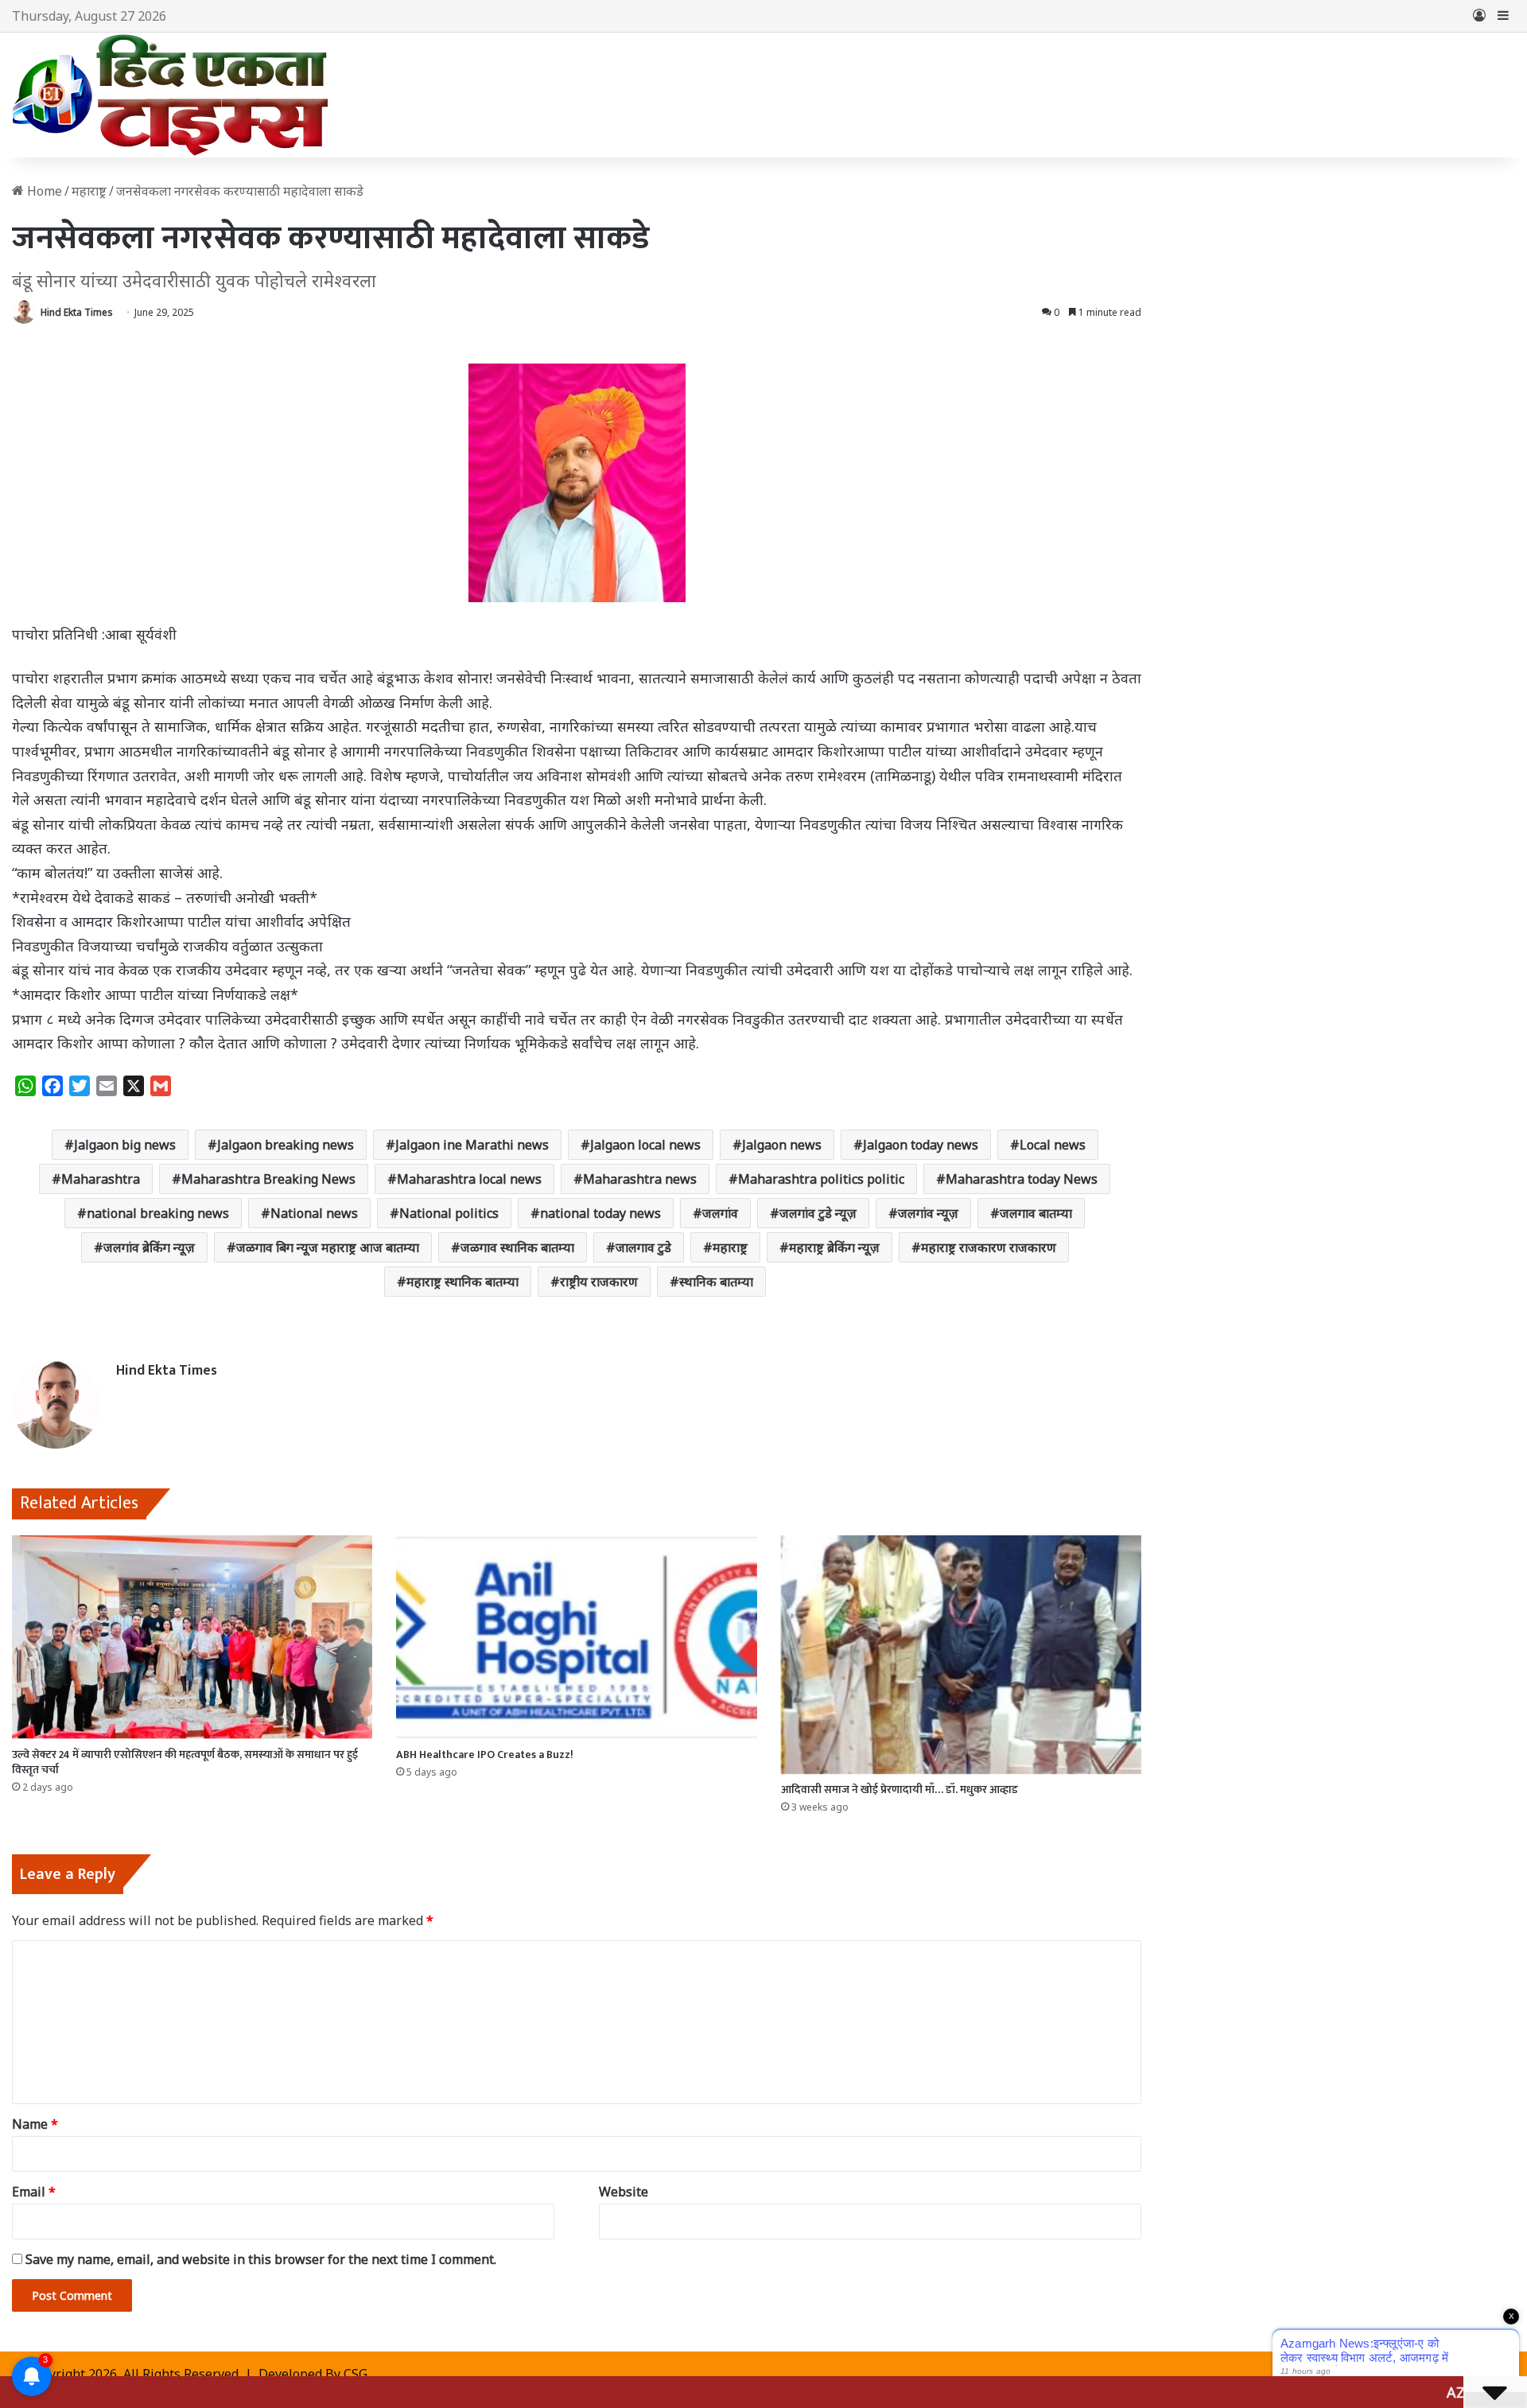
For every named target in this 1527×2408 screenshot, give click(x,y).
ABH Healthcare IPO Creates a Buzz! (485, 1754)
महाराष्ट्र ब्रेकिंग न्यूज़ (834, 1247)
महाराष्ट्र (89, 191)
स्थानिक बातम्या (716, 1282)
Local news (1053, 1145)
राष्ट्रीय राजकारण (599, 1282)
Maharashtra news (640, 1179)
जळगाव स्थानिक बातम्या (517, 1247)
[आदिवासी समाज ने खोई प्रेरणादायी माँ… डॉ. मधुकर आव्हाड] (961, 1655)
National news (314, 1213)
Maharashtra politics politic (821, 1179)
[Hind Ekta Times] (171, 95)
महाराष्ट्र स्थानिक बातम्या (462, 1282)
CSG (356, 2374)
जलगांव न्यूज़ (928, 1213)
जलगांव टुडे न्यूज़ (818, 1213)
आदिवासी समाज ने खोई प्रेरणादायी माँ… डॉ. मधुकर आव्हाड (899, 1789)
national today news (600, 1213)
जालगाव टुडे (643, 1247)
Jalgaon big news (125, 1145)
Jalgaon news (782, 1145)
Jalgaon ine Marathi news (472, 1145)
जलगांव (720, 1213)
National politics (449, 1213)
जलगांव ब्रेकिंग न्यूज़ (149, 1247)
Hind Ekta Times (77, 312)
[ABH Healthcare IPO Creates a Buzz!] (576, 1637)
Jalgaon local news (645, 1145)
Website (624, 2192)
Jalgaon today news (921, 1145)
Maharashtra (101, 1179)
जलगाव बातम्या (1036, 1213)
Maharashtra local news (469, 1179)
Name (35, 2124)
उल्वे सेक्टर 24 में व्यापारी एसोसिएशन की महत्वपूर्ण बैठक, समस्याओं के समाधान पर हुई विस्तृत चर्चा (185, 1762)
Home (43, 191)
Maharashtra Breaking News (268, 1179)
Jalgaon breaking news (286, 1145)
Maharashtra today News (1022, 1179)
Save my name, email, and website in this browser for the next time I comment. (261, 2259)
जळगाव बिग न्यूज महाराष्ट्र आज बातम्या (328, 1247)
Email (34, 2192)
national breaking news (158, 1213)
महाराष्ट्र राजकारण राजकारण (989, 1247)
